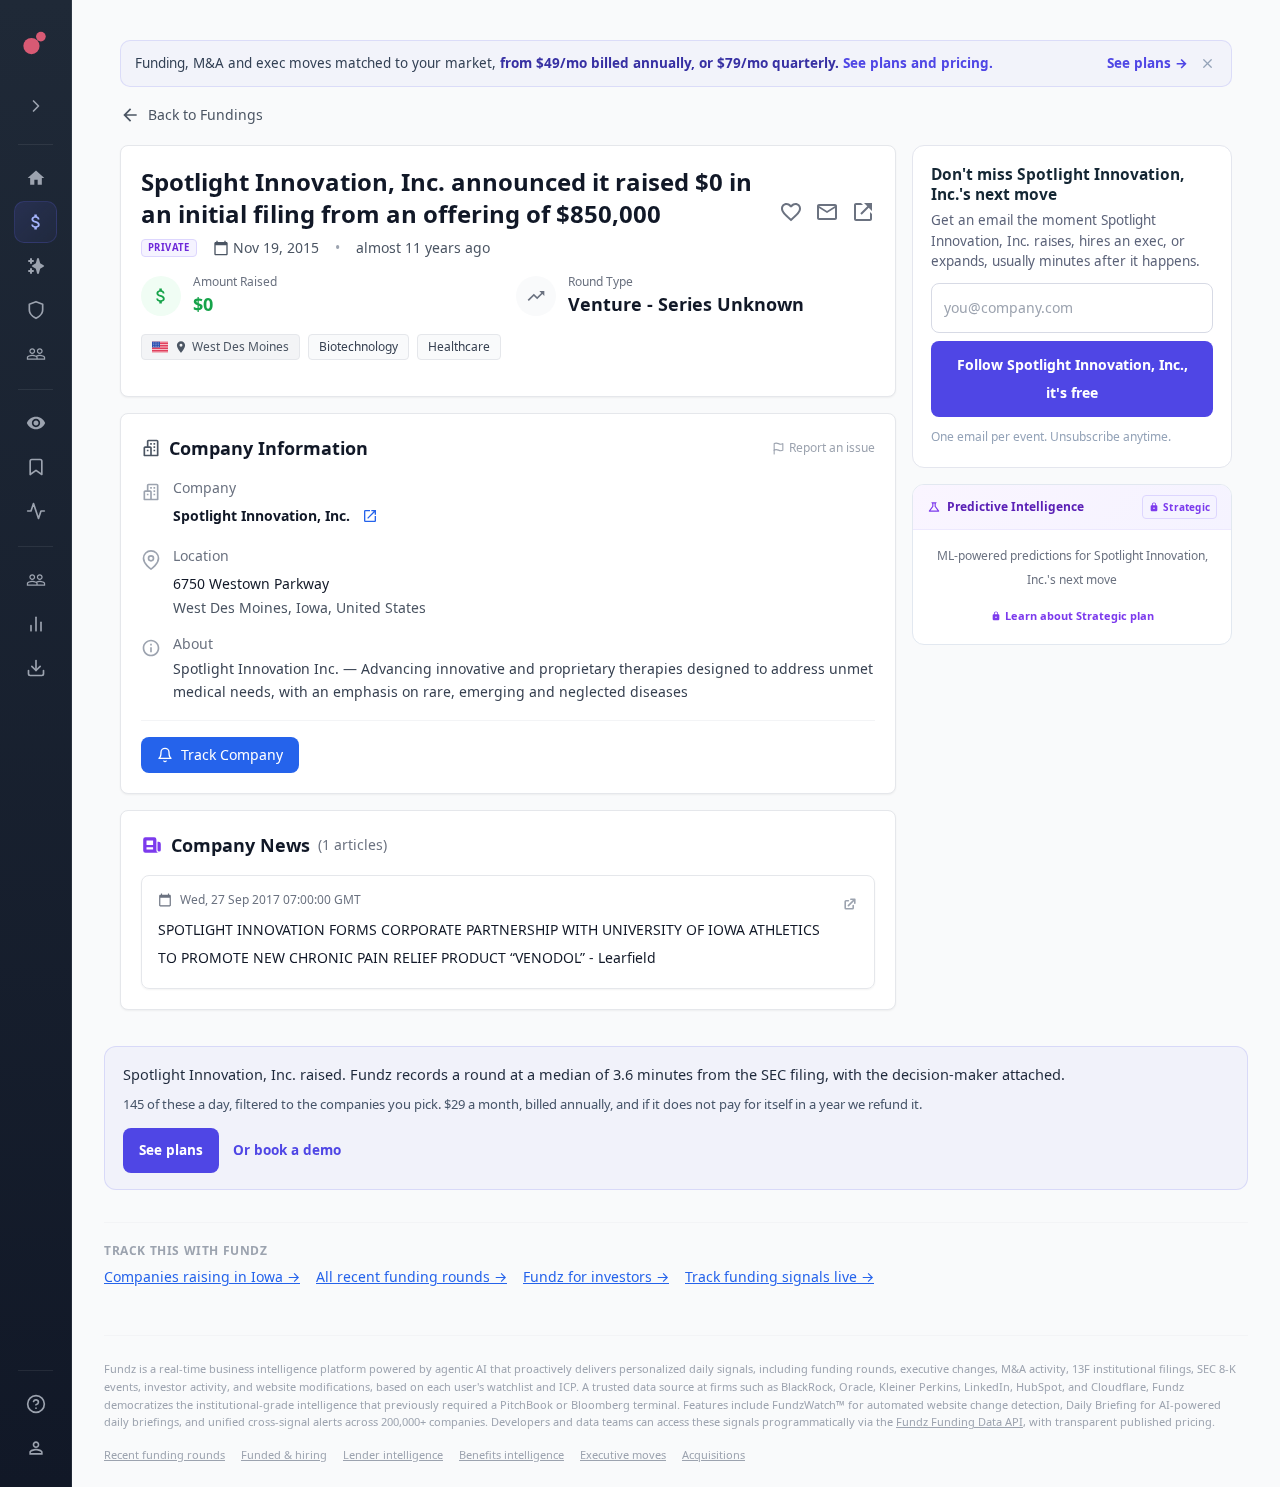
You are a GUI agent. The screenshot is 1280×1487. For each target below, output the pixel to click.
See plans (171, 1150)
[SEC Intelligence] (35, 310)
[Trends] (35, 624)
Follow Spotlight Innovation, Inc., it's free (1072, 378)
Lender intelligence (393, 1454)
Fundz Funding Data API (959, 1421)
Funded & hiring (284, 1454)
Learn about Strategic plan (1079, 615)
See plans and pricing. (918, 63)
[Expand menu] (35, 106)
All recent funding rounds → (411, 1276)
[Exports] (35, 668)
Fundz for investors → (596, 1276)
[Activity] (35, 511)
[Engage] (35, 580)
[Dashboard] (35, 178)
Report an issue (832, 448)
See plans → (1147, 63)
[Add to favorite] (791, 212)
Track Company (232, 754)
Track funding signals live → (779, 1276)
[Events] (35, 222)
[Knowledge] (35, 1404)
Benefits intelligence (511, 1454)
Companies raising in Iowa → (202, 1276)
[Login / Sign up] (35, 1448)
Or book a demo (287, 1150)
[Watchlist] (35, 423)
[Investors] (35, 354)
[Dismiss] (1207, 63)
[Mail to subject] (827, 212)
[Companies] (35, 266)
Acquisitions (713, 1454)
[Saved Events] (35, 467)
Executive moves (623, 1454)
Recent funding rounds (164, 1454)
